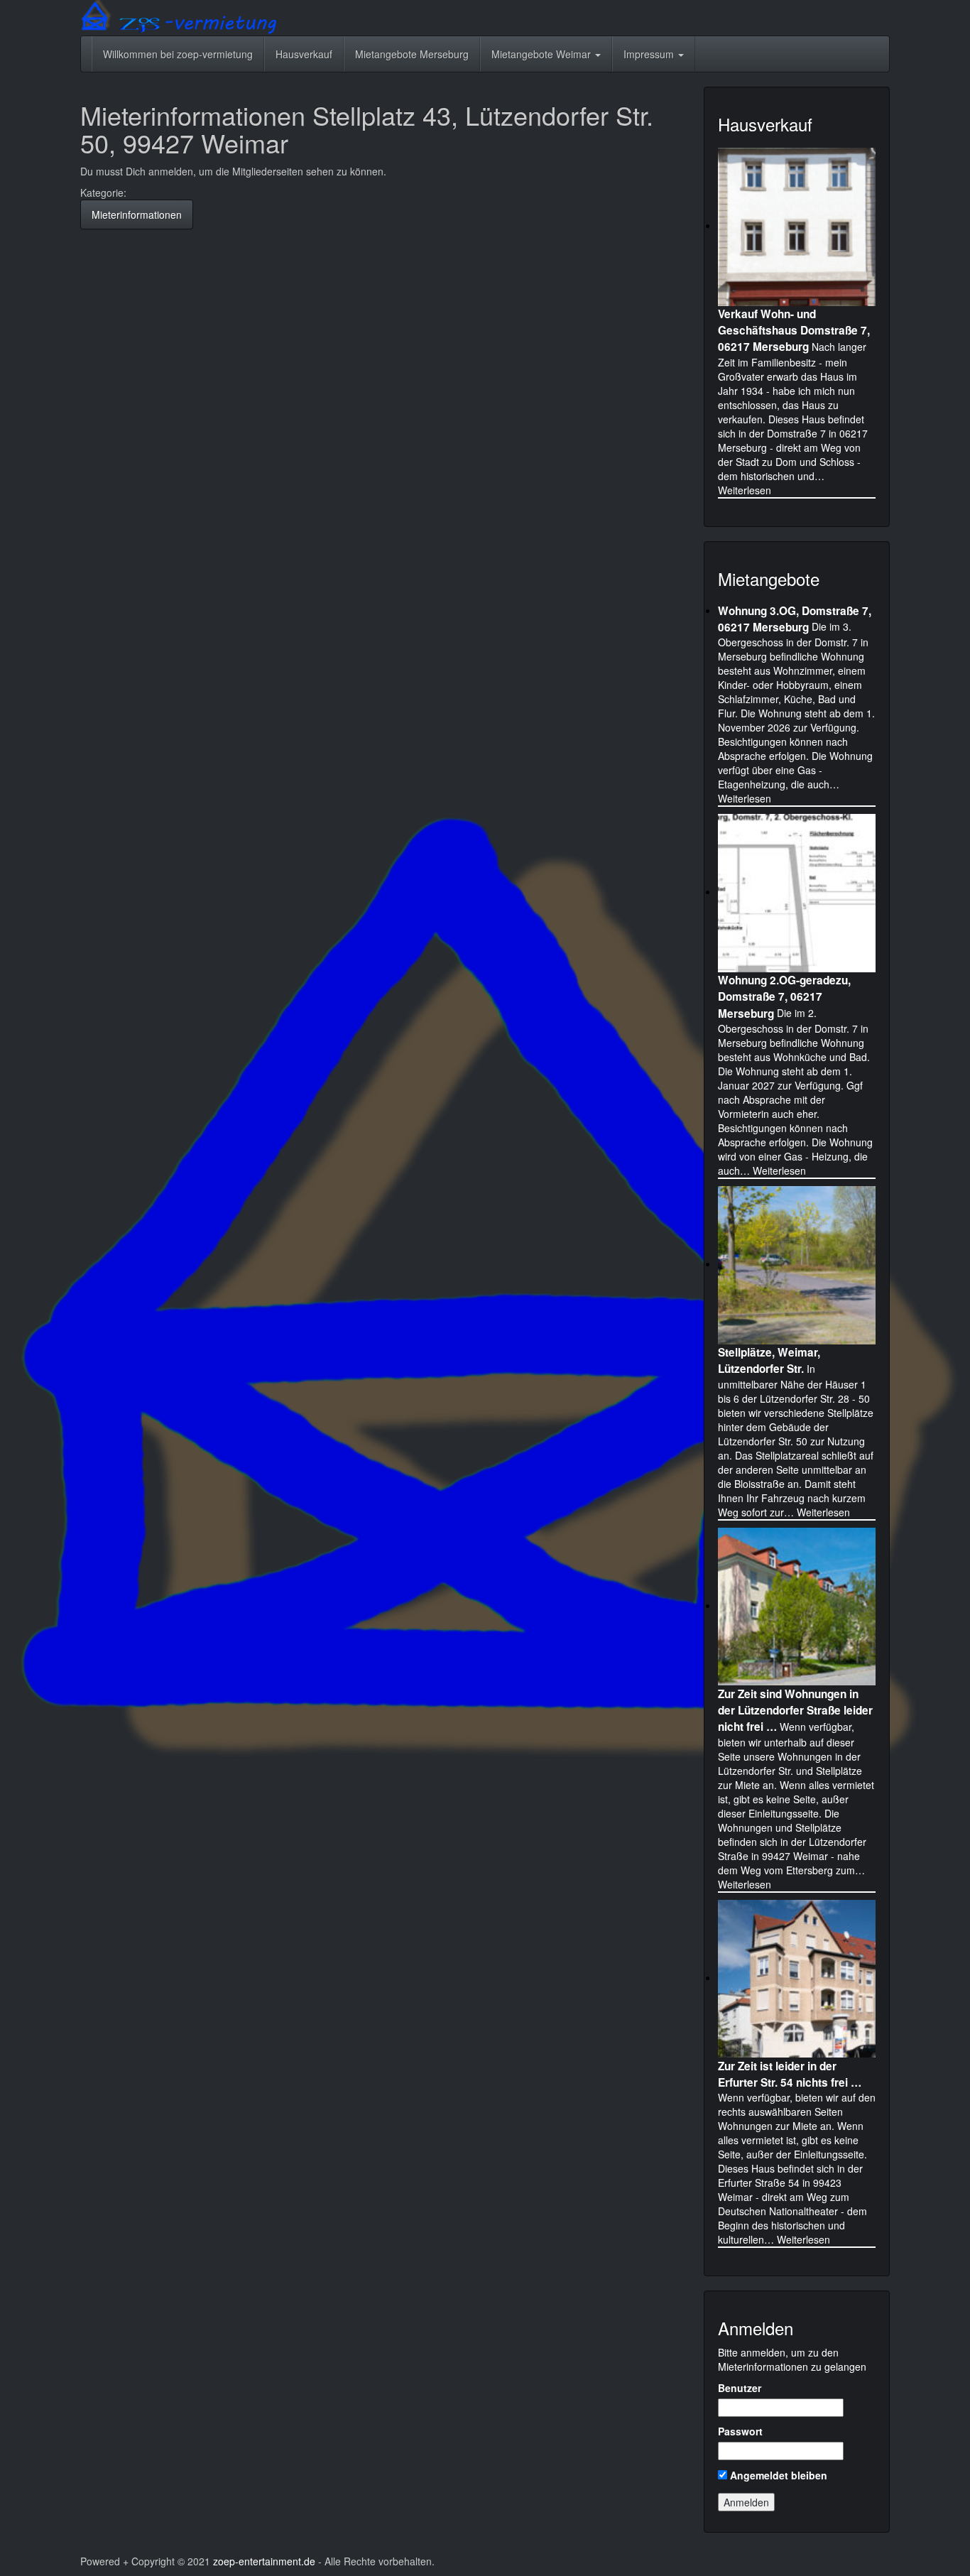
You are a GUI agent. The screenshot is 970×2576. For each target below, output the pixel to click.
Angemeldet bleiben (777, 2475)
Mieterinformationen (137, 214)
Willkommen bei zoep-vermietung (178, 54)
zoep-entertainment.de (264, 2561)
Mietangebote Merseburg (412, 54)
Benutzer (740, 2388)
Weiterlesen (745, 490)
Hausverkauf (304, 54)
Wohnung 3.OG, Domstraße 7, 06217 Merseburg (795, 618)
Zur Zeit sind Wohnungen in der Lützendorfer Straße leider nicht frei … (795, 1710)
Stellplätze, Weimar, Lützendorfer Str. (769, 1360)
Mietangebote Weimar (543, 54)
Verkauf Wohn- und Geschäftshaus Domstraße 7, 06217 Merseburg (794, 330)
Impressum (650, 54)
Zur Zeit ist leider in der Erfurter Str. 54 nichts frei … (790, 2074)
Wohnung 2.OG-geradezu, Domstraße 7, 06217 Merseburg (784, 996)
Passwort (740, 2431)
